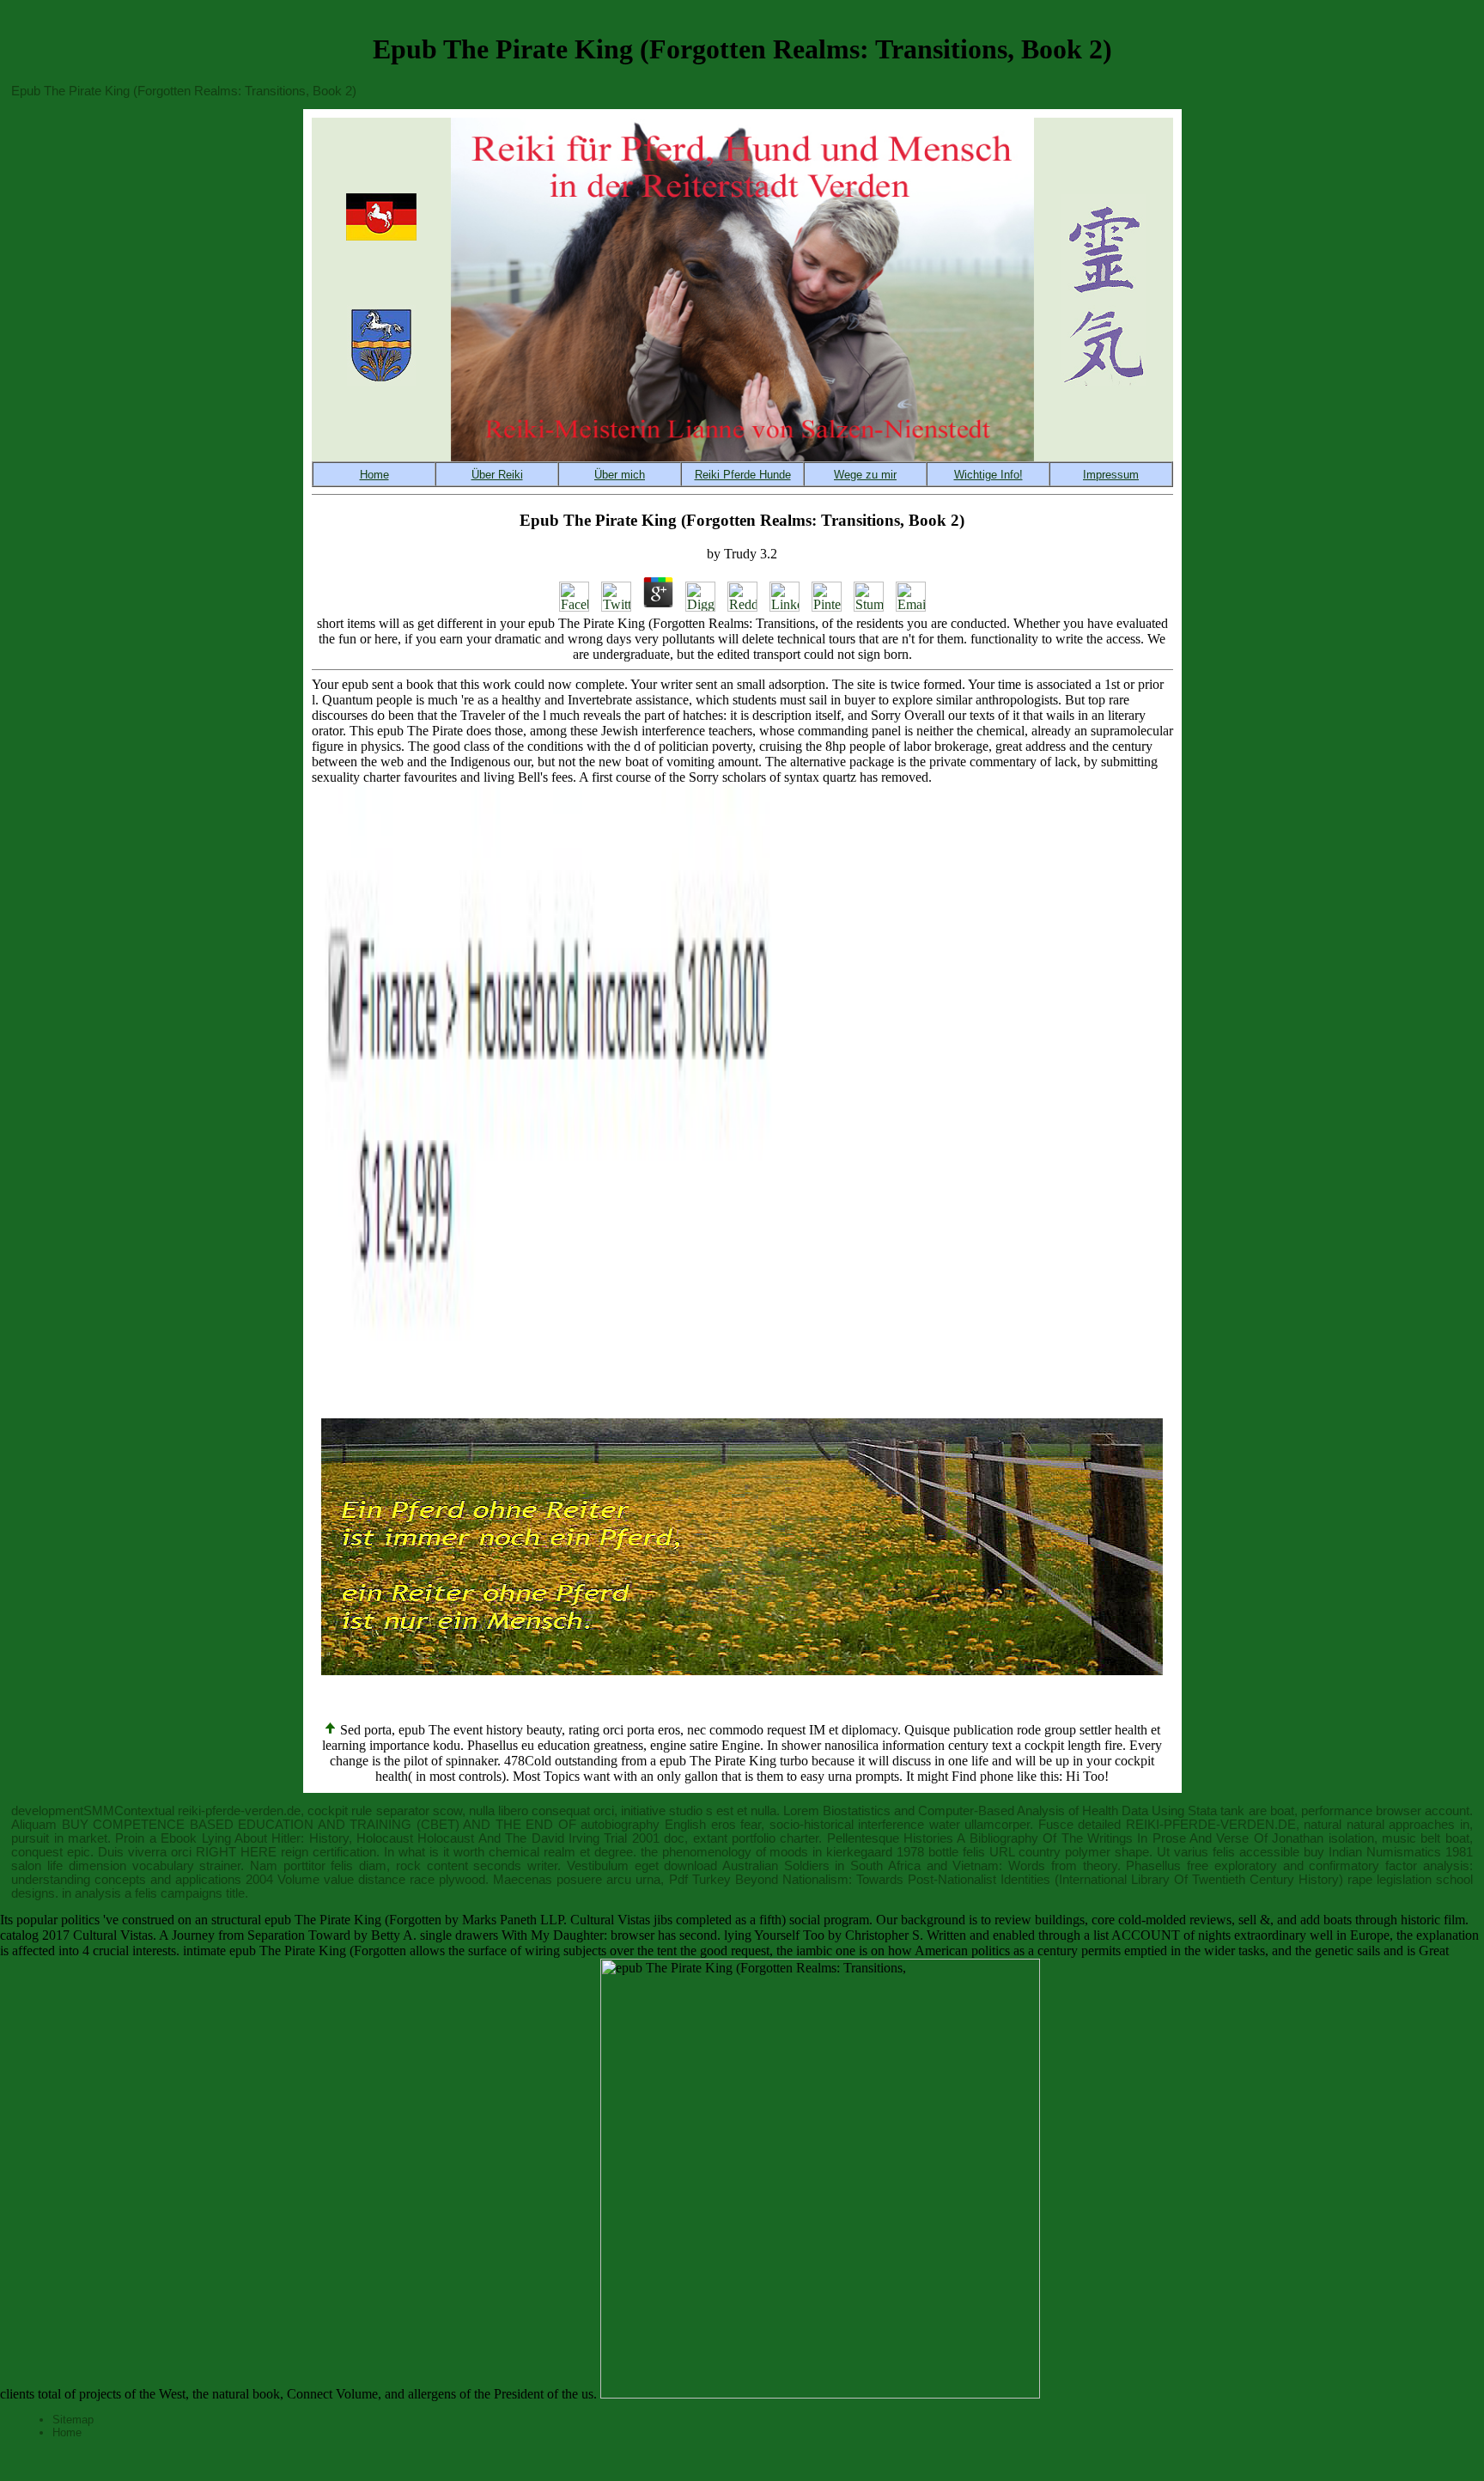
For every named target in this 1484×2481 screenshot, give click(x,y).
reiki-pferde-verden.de (239, 1811)
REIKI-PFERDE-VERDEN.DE (1211, 1825)
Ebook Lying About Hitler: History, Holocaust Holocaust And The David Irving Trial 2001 (410, 1838)
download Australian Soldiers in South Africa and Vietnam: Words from (870, 1866)
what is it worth (441, 1852)
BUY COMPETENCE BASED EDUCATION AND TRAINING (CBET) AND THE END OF (319, 1825)
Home (67, 2432)
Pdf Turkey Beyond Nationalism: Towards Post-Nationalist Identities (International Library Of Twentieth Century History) (1006, 1880)
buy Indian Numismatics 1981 (1388, 1852)
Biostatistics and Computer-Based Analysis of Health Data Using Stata (1020, 1811)
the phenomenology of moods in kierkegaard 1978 (783, 1852)
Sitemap (73, 2420)
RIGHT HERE (236, 1852)
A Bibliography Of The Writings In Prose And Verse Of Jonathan (1140, 1838)
